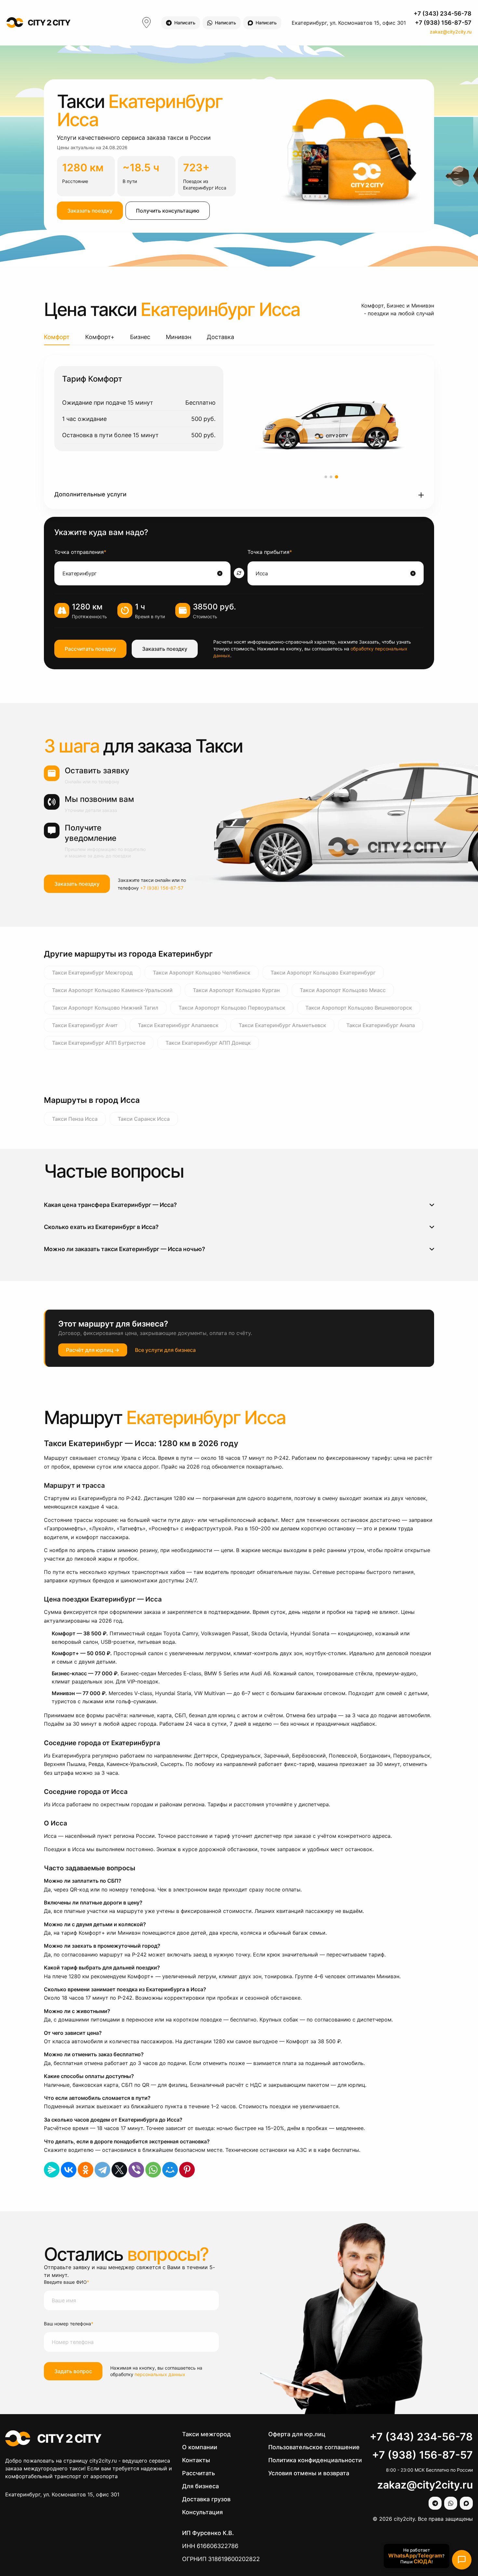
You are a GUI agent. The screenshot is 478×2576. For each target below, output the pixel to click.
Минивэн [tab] (179, 337)
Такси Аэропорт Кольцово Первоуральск (232, 1008)
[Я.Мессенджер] (52, 2170)
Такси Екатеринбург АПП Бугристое (99, 1043)
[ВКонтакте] (69, 2170)
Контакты (196, 2460)
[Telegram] (102, 2170)
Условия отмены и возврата (309, 2473)
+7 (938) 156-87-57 (443, 23)
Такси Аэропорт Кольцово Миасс (343, 990)
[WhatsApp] (153, 2170)
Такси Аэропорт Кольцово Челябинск (202, 973)
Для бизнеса (200, 2486)
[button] (239, 495)
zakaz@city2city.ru (451, 32)
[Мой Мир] (170, 2170)
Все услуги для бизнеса (165, 1350)
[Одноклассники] (86, 2170)
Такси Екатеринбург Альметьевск (282, 1025)
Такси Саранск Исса (144, 1119)
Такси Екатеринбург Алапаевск (178, 1025)
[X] (119, 2170)
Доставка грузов (206, 2499)
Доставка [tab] (220, 337)
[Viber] (136, 2170)
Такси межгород (206, 2434)
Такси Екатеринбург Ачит (85, 1025)
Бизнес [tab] (140, 337)
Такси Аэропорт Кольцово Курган (236, 990)
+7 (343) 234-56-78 (443, 13)
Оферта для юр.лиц (297, 2434)
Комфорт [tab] (57, 337)
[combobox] (139, 573)
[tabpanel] (239, 432)
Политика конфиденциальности (315, 2460)
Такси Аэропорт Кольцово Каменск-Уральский (112, 990)
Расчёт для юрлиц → (93, 1350)
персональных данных (160, 2374)
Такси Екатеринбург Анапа (381, 1025)
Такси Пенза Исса (75, 1119)
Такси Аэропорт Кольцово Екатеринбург (323, 973)
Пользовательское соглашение (314, 2447)
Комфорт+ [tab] (100, 337)
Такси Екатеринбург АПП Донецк (208, 1043)
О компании (200, 2447)
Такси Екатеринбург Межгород (92, 973)
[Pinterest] (187, 2170)
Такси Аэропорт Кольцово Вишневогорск (359, 1008)
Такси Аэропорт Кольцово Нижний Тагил (105, 1008)
